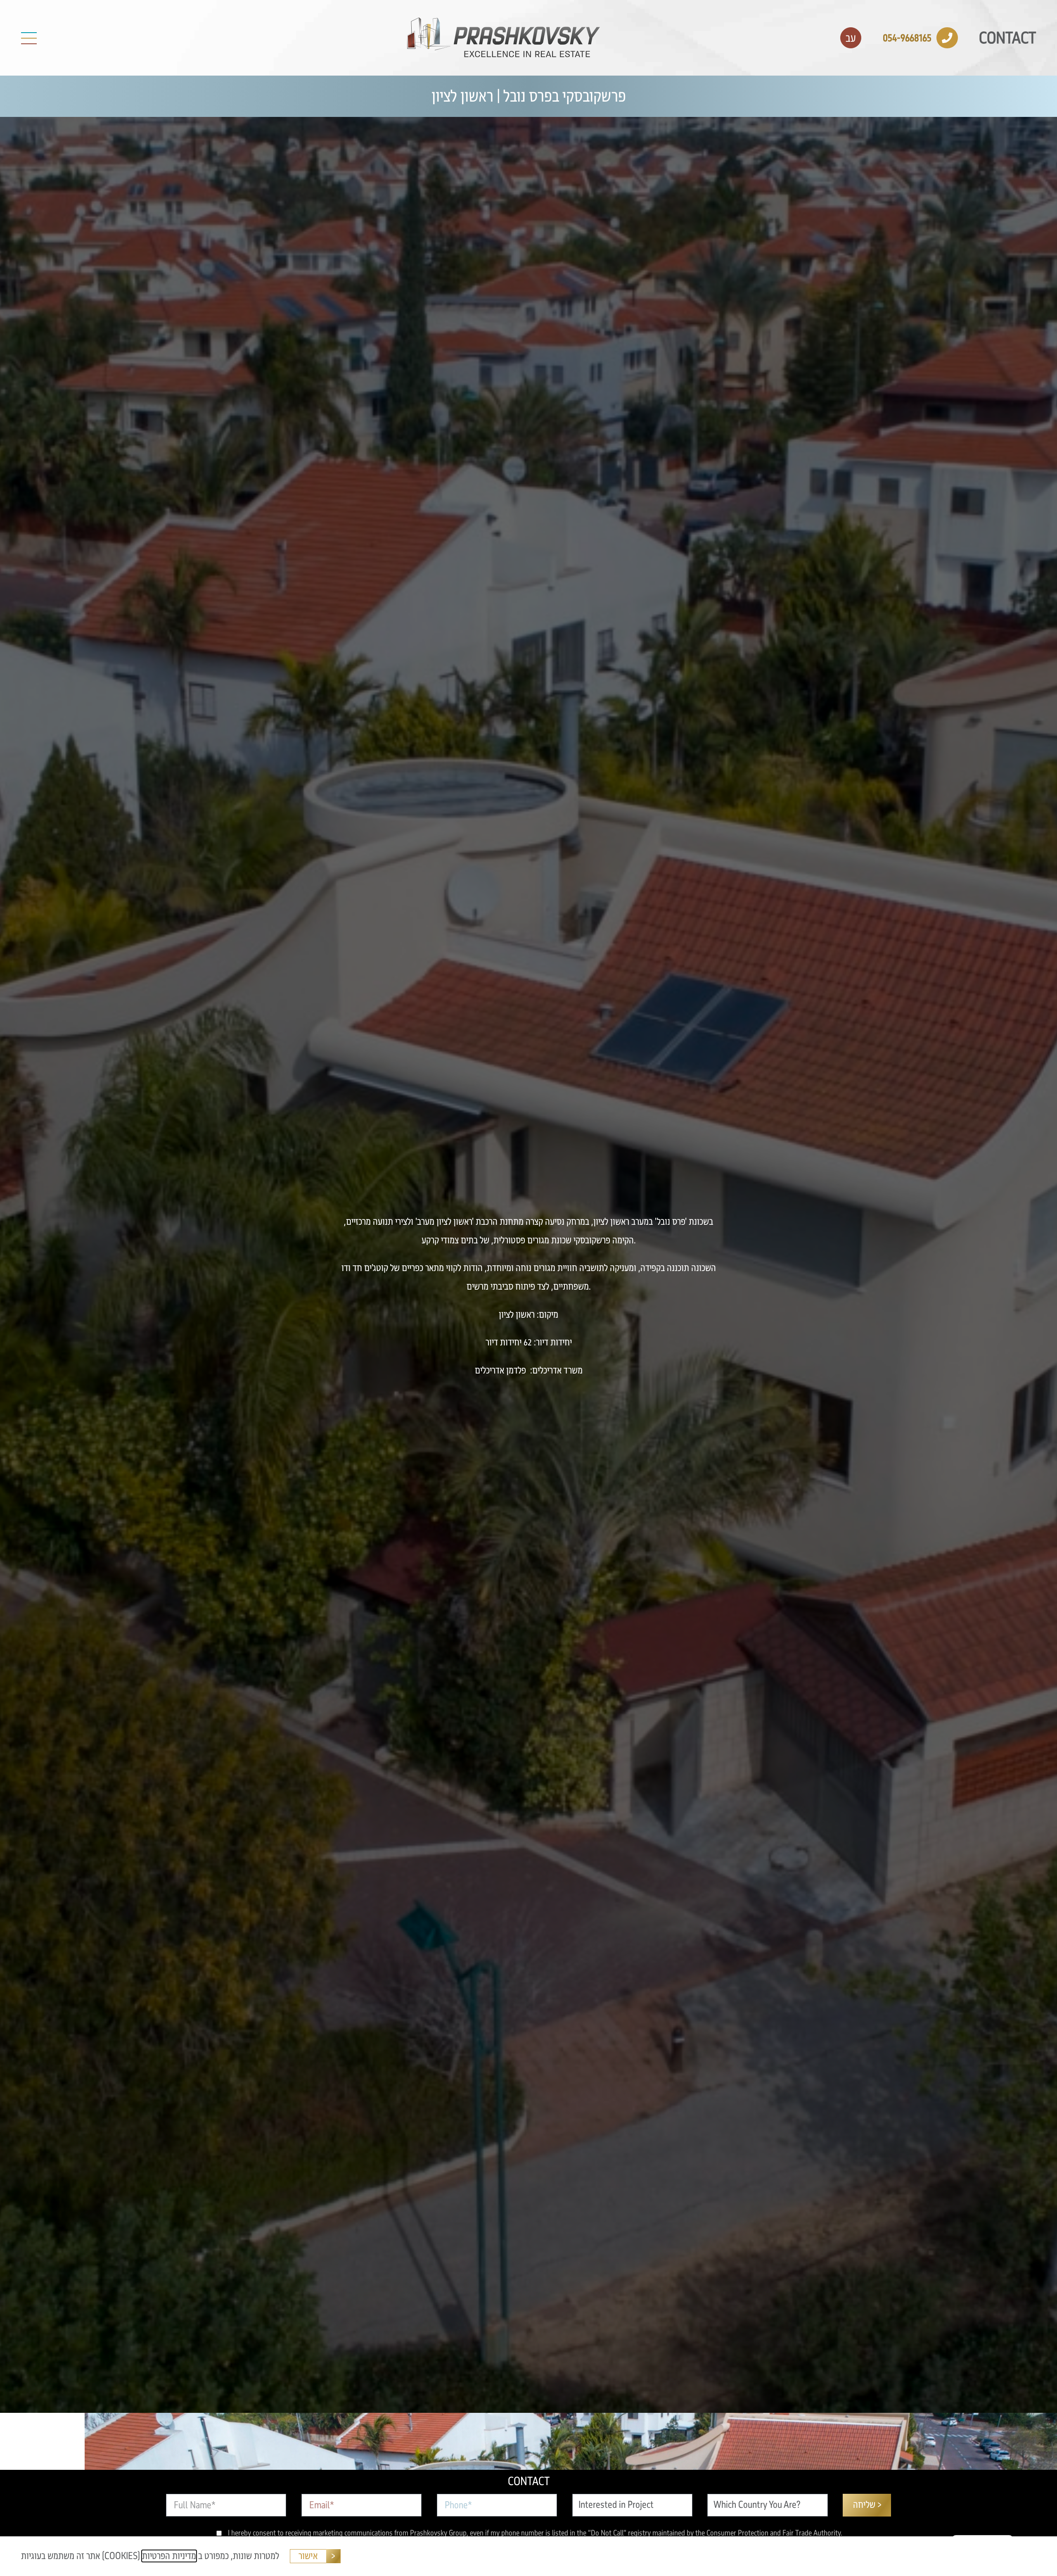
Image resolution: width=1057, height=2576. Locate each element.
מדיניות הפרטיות (169, 2556)
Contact (1007, 38)
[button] (29, 38)
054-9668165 (907, 38)
